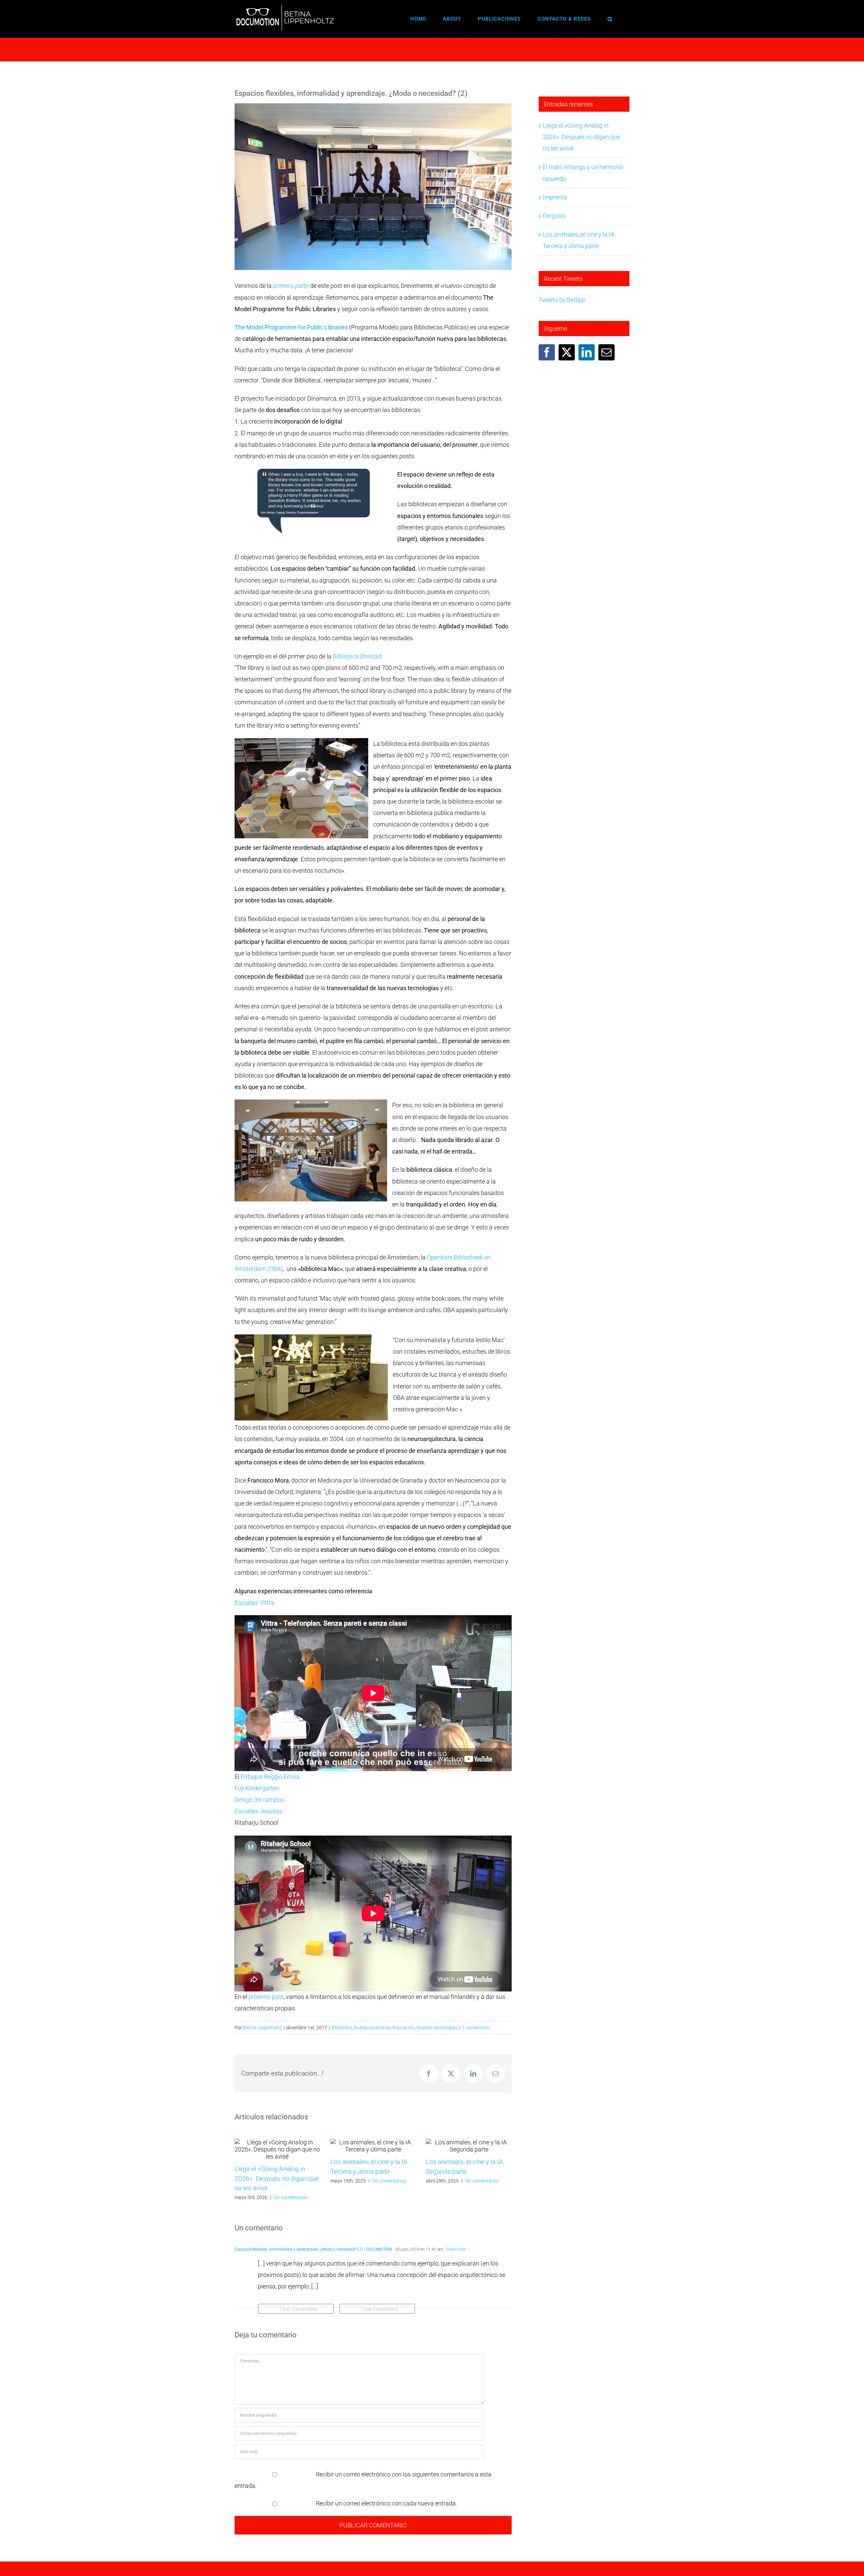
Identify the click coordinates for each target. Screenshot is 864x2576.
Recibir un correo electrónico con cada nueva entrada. (386, 2503)
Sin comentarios (291, 2197)
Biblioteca (342, 2028)
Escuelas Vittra (254, 1603)
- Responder (454, 2249)
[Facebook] (547, 352)
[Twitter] (567, 352)
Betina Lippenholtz (262, 2028)
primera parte (291, 286)
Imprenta (555, 197)
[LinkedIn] (587, 352)
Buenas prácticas (372, 2028)
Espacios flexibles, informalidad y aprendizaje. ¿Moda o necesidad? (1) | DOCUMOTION (313, 2249)
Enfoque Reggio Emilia (270, 1777)
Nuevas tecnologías (437, 2028)
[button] (610, 19)
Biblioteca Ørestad (357, 656)
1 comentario (476, 2028)
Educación (403, 2028)
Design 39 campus (259, 1800)
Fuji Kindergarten (257, 1788)
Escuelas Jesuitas (258, 1811)
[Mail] (606, 352)
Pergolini (554, 216)
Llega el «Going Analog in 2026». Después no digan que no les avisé (277, 2178)
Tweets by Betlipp (562, 300)
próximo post (266, 1997)
